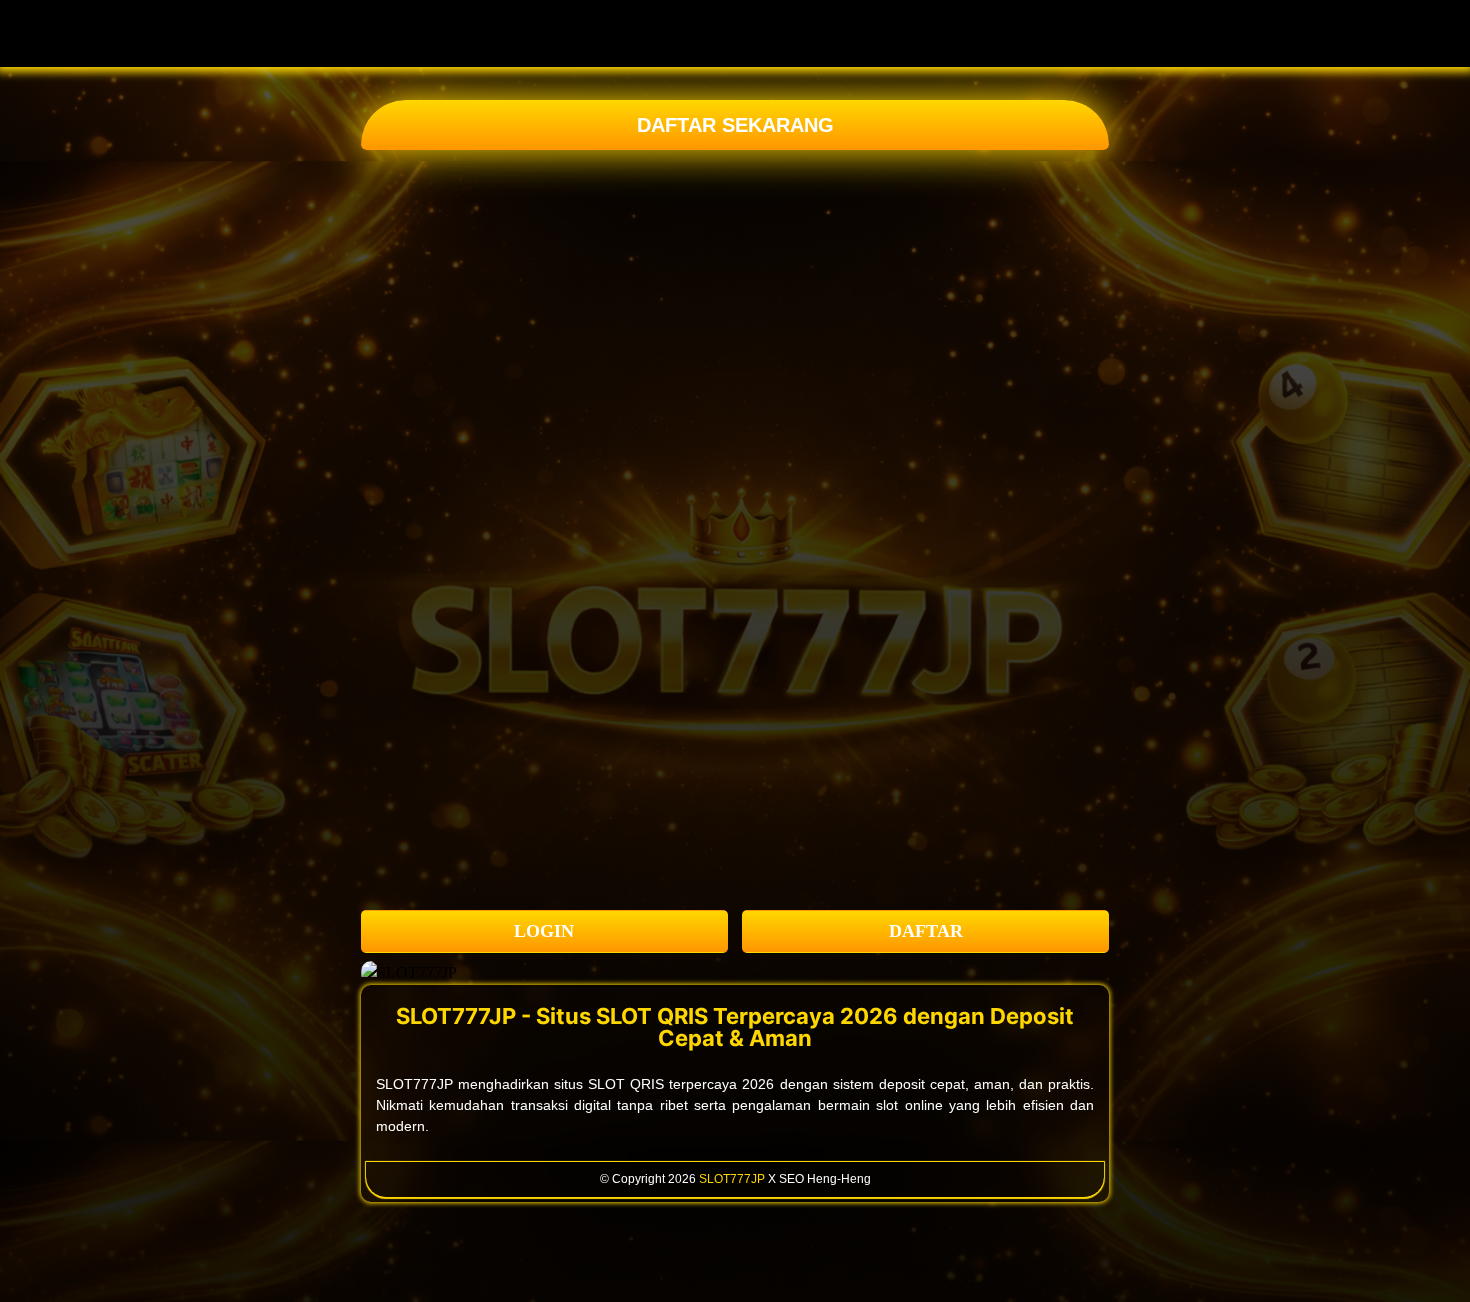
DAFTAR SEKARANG (735, 125)
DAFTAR (926, 931)
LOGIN (544, 931)
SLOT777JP (732, 1179)
